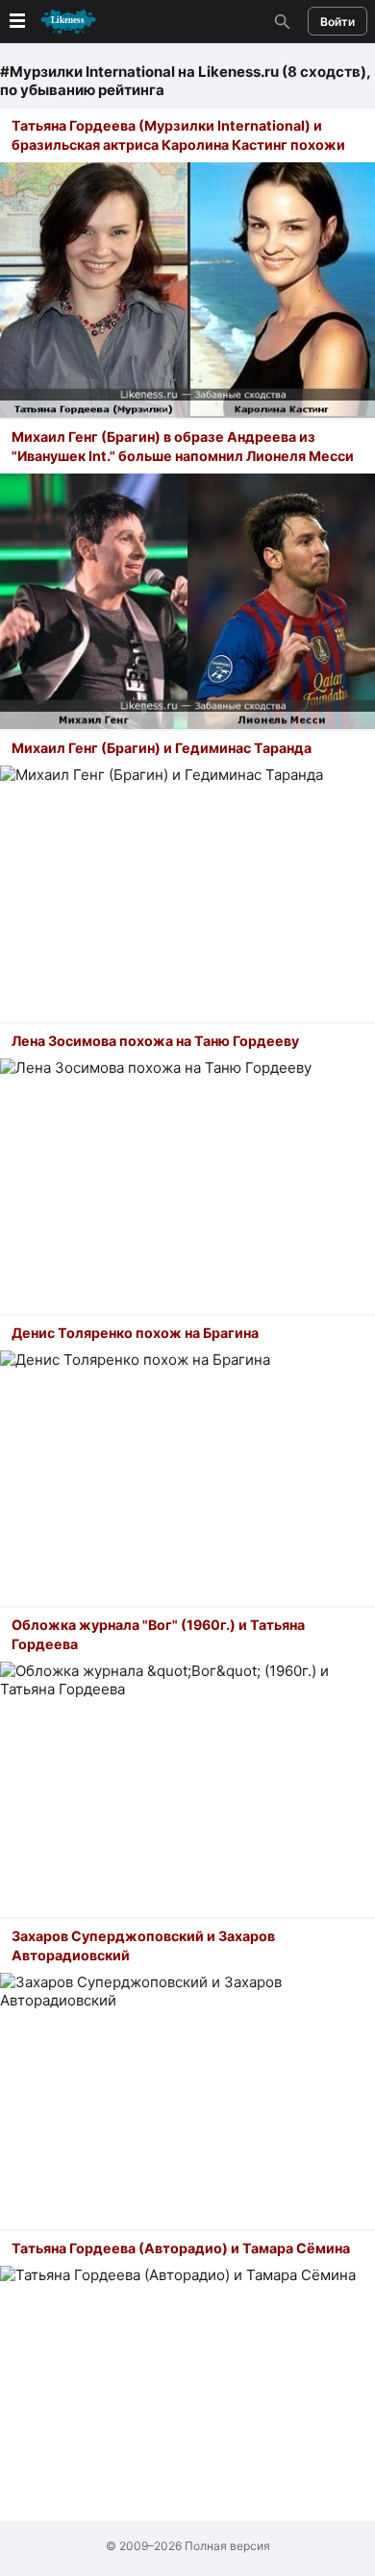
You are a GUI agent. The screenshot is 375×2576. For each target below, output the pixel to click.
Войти (337, 22)
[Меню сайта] (51, 22)
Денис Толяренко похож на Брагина (135, 1333)
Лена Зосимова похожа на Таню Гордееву (155, 1041)
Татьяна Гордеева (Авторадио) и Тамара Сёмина (181, 2248)
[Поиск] (280, 21)
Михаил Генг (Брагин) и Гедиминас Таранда (162, 748)
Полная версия (227, 2546)
